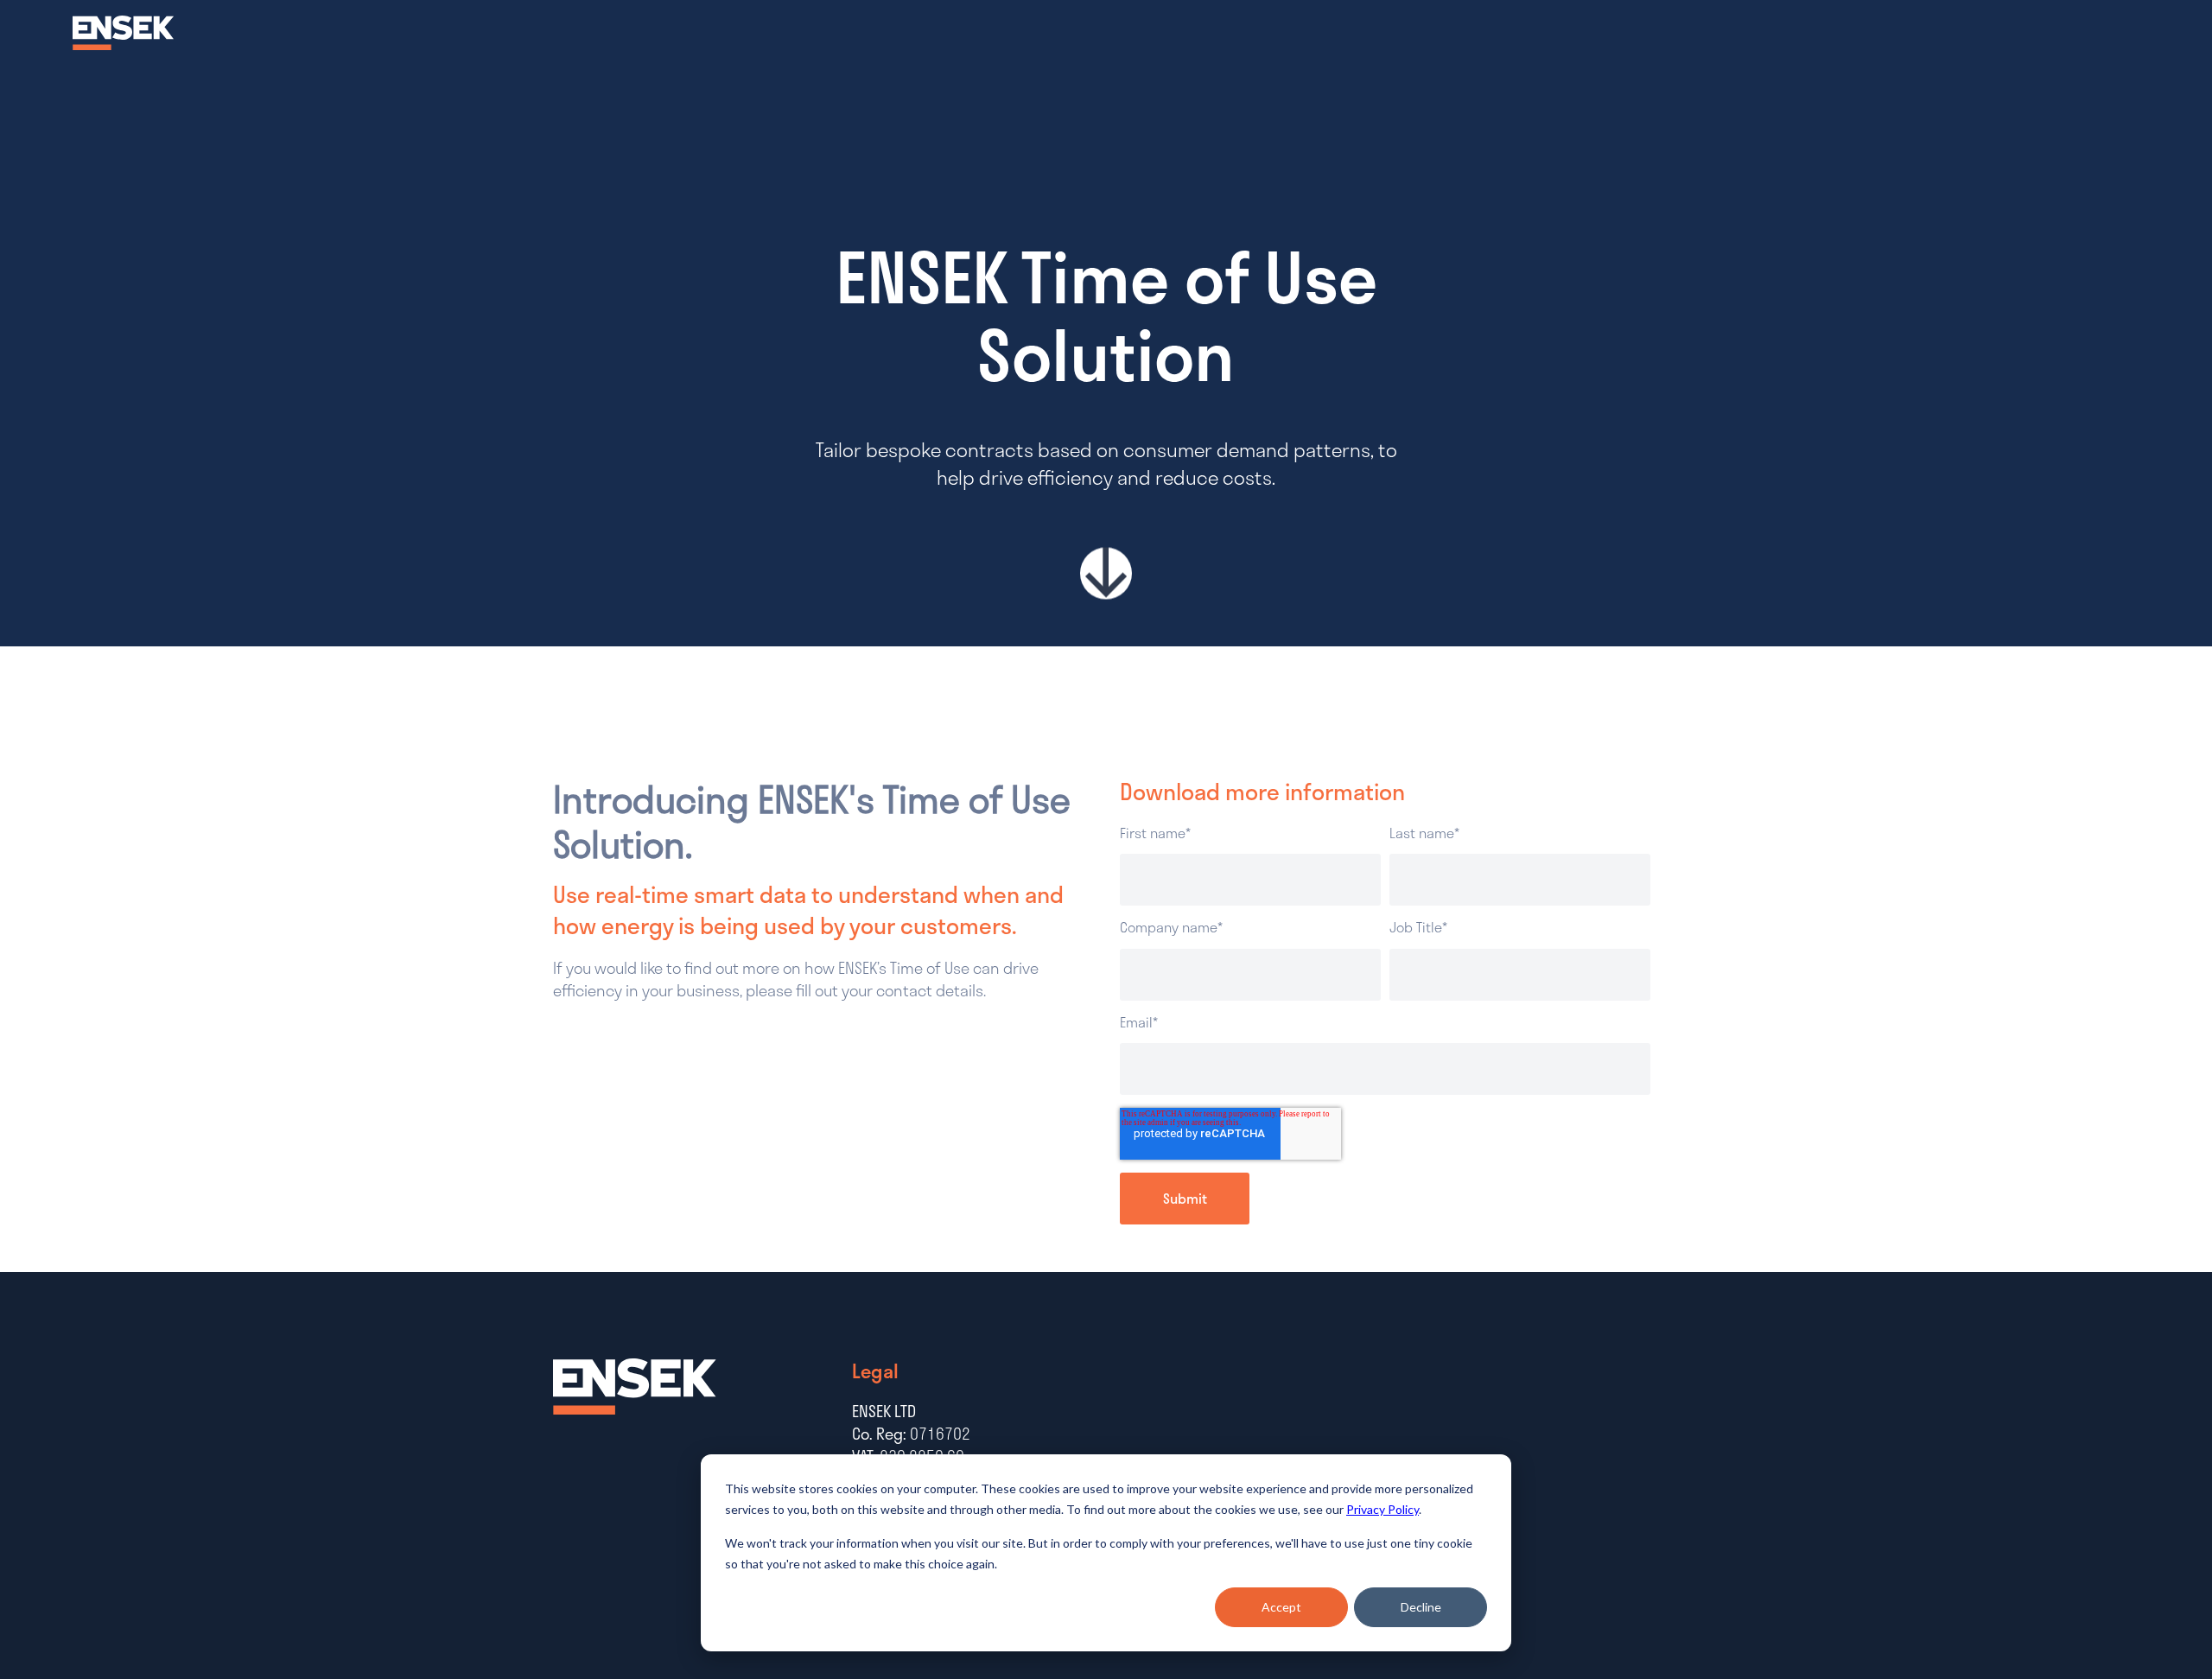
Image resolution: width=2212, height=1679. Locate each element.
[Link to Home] (124, 45)
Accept (1281, 1607)
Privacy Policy (1382, 1509)
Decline (1421, 1607)
